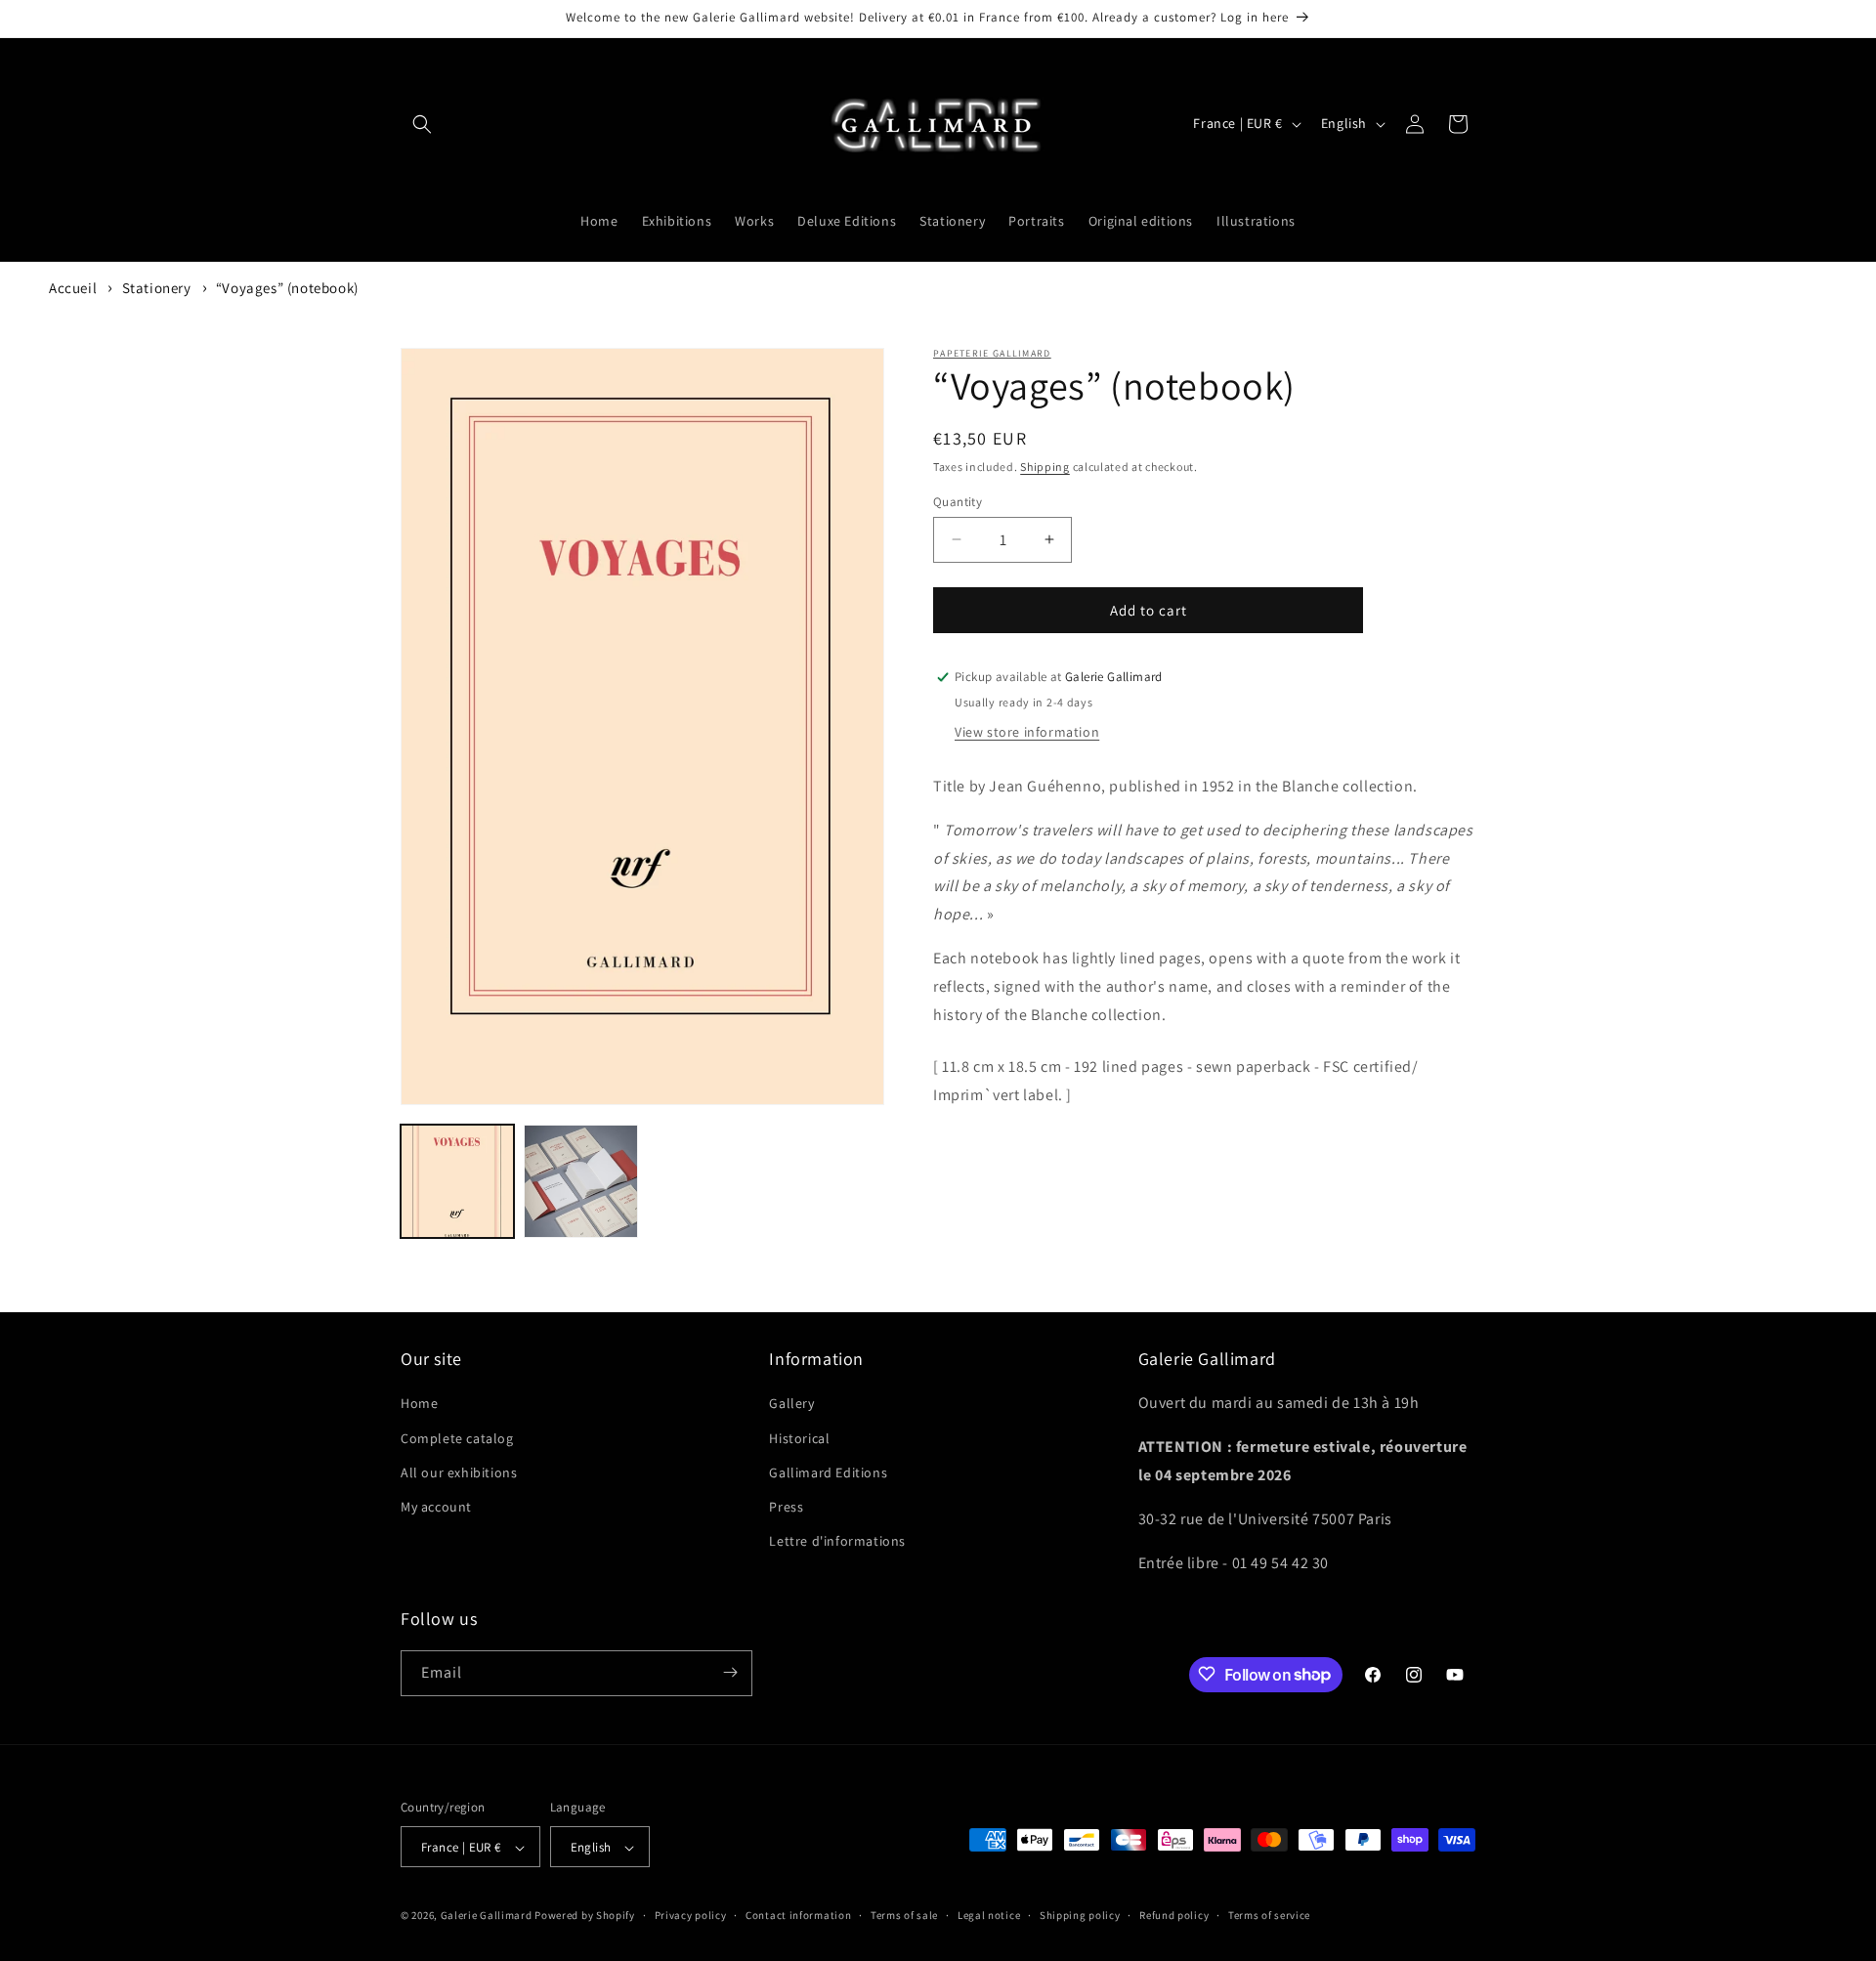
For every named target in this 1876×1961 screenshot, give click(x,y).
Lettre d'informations (837, 1541)
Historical (799, 1438)
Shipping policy (1080, 1915)
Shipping (1045, 467)
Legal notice (989, 1915)
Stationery (157, 288)
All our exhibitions (459, 1472)
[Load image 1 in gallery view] (457, 1181)
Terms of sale (904, 1915)
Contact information (798, 1915)
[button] (422, 124)
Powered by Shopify (585, 1916)
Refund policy (1174, 1915)
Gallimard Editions (828, 1472)
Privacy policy (691, 1915)
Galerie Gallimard (487, 1916)
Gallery (791, 1404)
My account (436, 1507)
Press (786, 1507)
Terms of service (1269, 1915)
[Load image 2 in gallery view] (580, 1181)
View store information (1027, 732)
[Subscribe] (730, 1672)
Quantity (958, 501)
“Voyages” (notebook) (287, 288)
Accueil (73, 288)
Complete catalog (457, 1438)
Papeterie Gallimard (992, 353)
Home (419, 1404)
